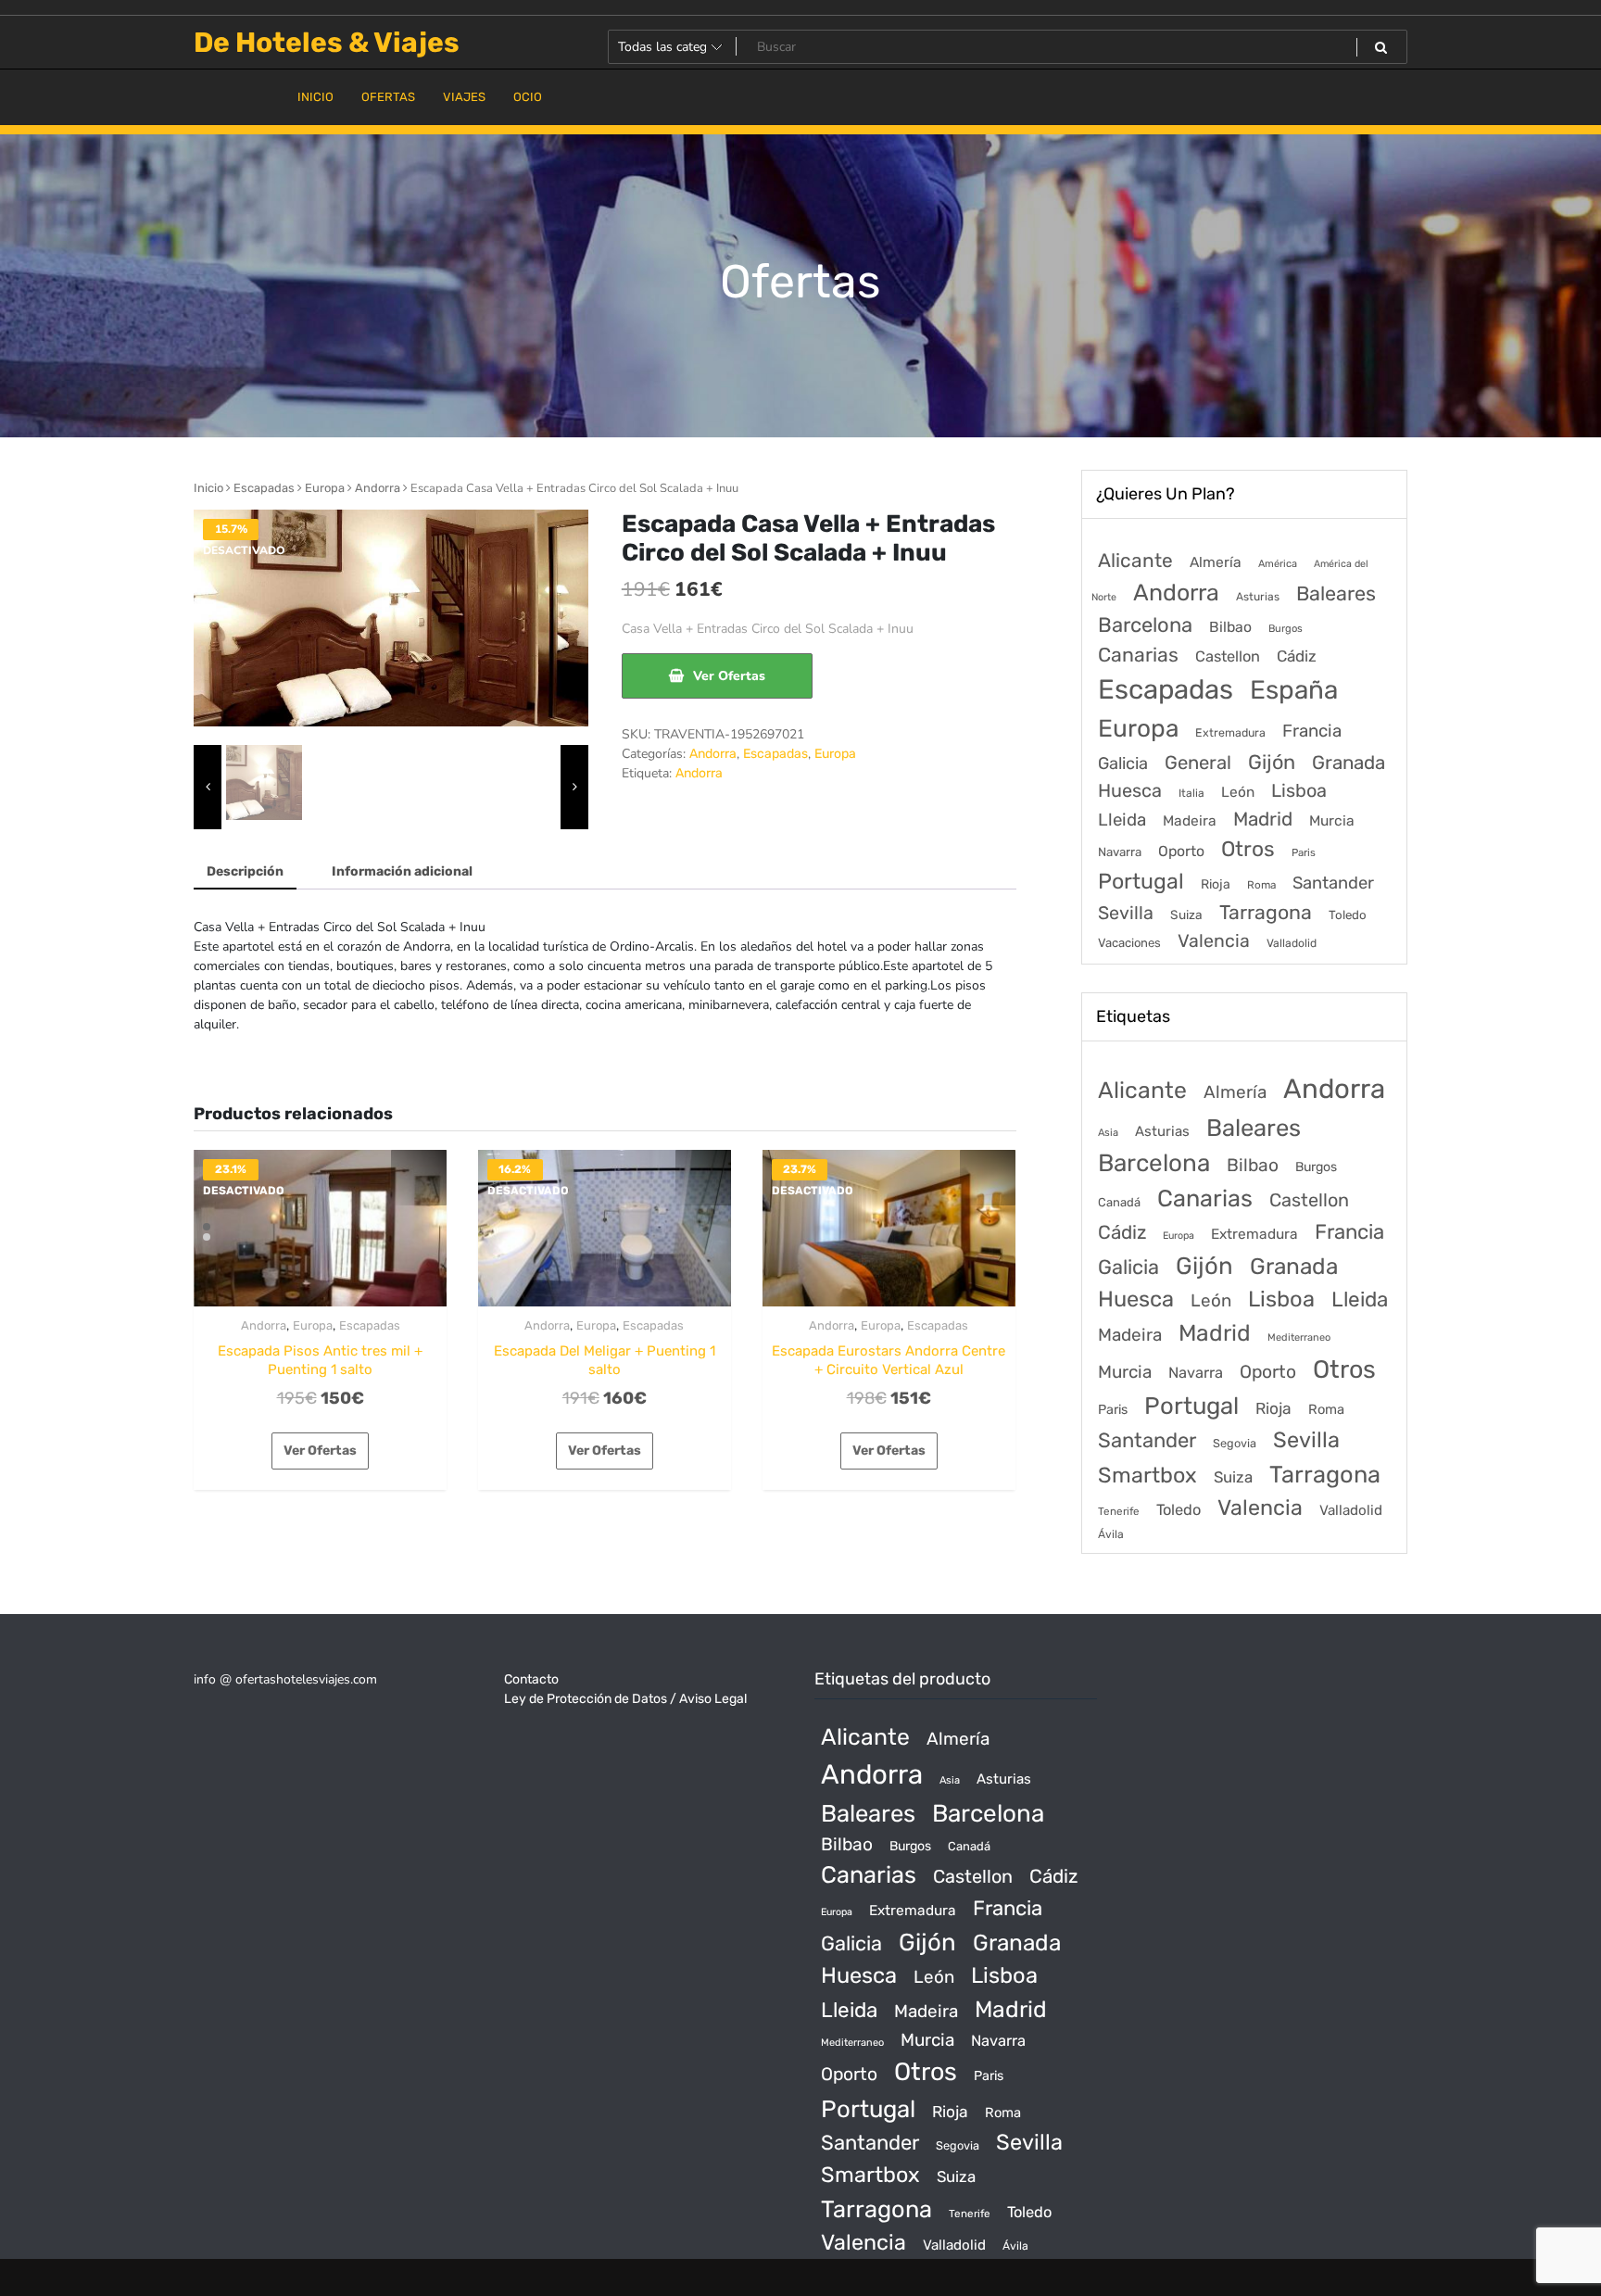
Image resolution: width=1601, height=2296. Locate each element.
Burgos (1286, 629)
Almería (1216, 562)
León (1238, 792)
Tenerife (1119, 1511)
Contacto (531, 1679)
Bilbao (1230, 627)
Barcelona (1145, 625)
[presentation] (208, 788)
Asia (1108, 1133)
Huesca (1130, 790)
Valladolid (1292, 943)
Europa (325, 488)
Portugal (1141, 881)
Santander (1333, 883)
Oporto (1181, 851)
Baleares (1336, 593)
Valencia (1214, 941)
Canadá (1119, 1202)
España (1294, 690)
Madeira (1190, 821)
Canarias (1138, 655)
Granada (1349, 763)
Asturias (1258, 597)
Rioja (1216, 884)
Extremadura (1230, 732)
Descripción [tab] (245, 871)
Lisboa (1299, 790)
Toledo (1348, 915)
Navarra (1120, 852)
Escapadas (264, 488)
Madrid (1263, 819)
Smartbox (1147, 1475)
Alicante (1135, 561)
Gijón (1272, 762)
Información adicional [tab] (402, 871)
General (1198, 763)
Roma (1261, 885)
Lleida (1122, 820)
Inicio (208, 488)
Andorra (378, 488)
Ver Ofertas (729, 676)
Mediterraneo (1299, 1337)
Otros (1248, 849)
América (1278, 564)
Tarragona (1266, 912)
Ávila (1111, 1534)
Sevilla (1126, 913)
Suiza (1186, 915)
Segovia (1235, 1443)
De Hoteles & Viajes (327, 43)
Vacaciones (1129, 943)
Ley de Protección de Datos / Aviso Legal (625, 1699)
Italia (1191, 793)
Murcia (1332, 820)
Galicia (1123, 763)
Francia (1312, 731)
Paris (1304, 852)
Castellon (1228, 656)
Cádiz (1297, 656)
